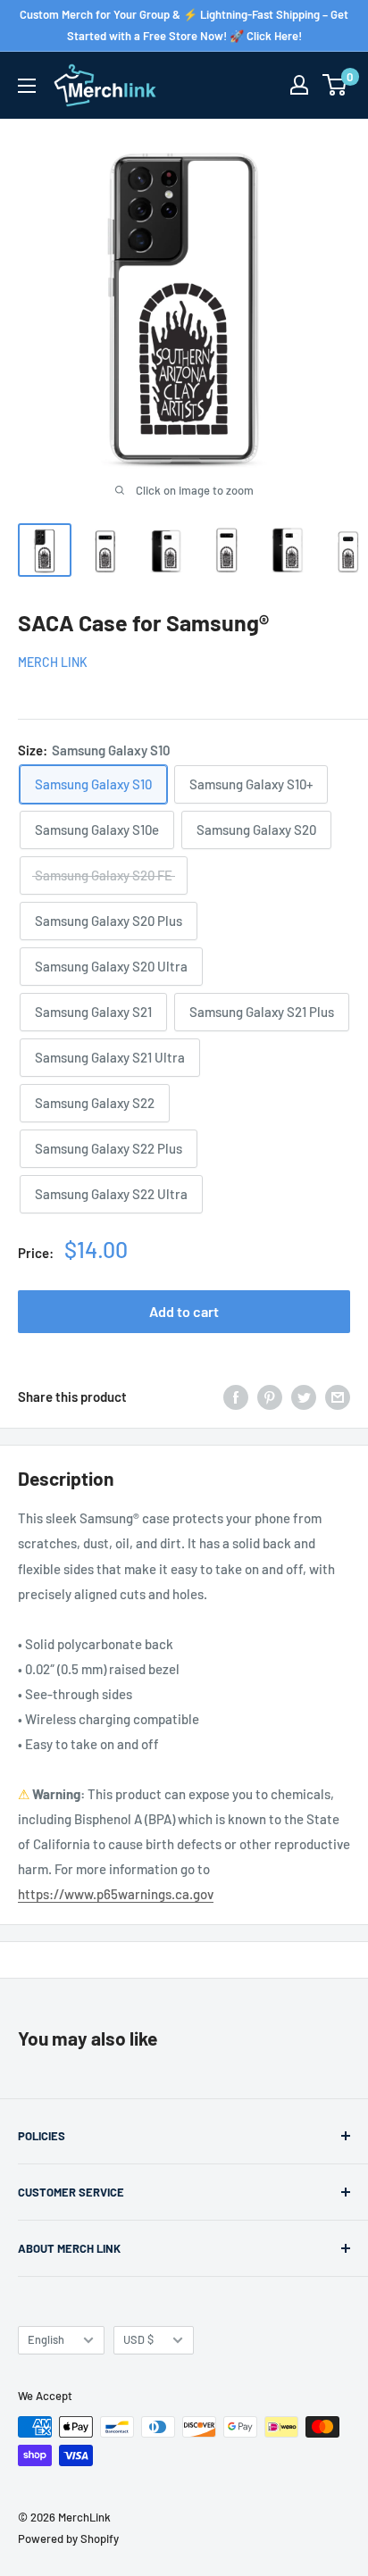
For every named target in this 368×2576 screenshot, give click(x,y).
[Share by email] (338, 1396)
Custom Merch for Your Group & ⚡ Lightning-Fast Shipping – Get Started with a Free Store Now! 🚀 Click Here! (184, 25)
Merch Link (53, 662)
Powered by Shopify (68, 2538)
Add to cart (184, 1311)
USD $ (138, 2339)
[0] (335, 85)
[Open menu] (27, 86)
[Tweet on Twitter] (304, 1396)
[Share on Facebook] (236, 1396)
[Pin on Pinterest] (270, 1396)
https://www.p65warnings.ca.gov (116, 1894)
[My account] (299, 85)
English (46, 2339)
